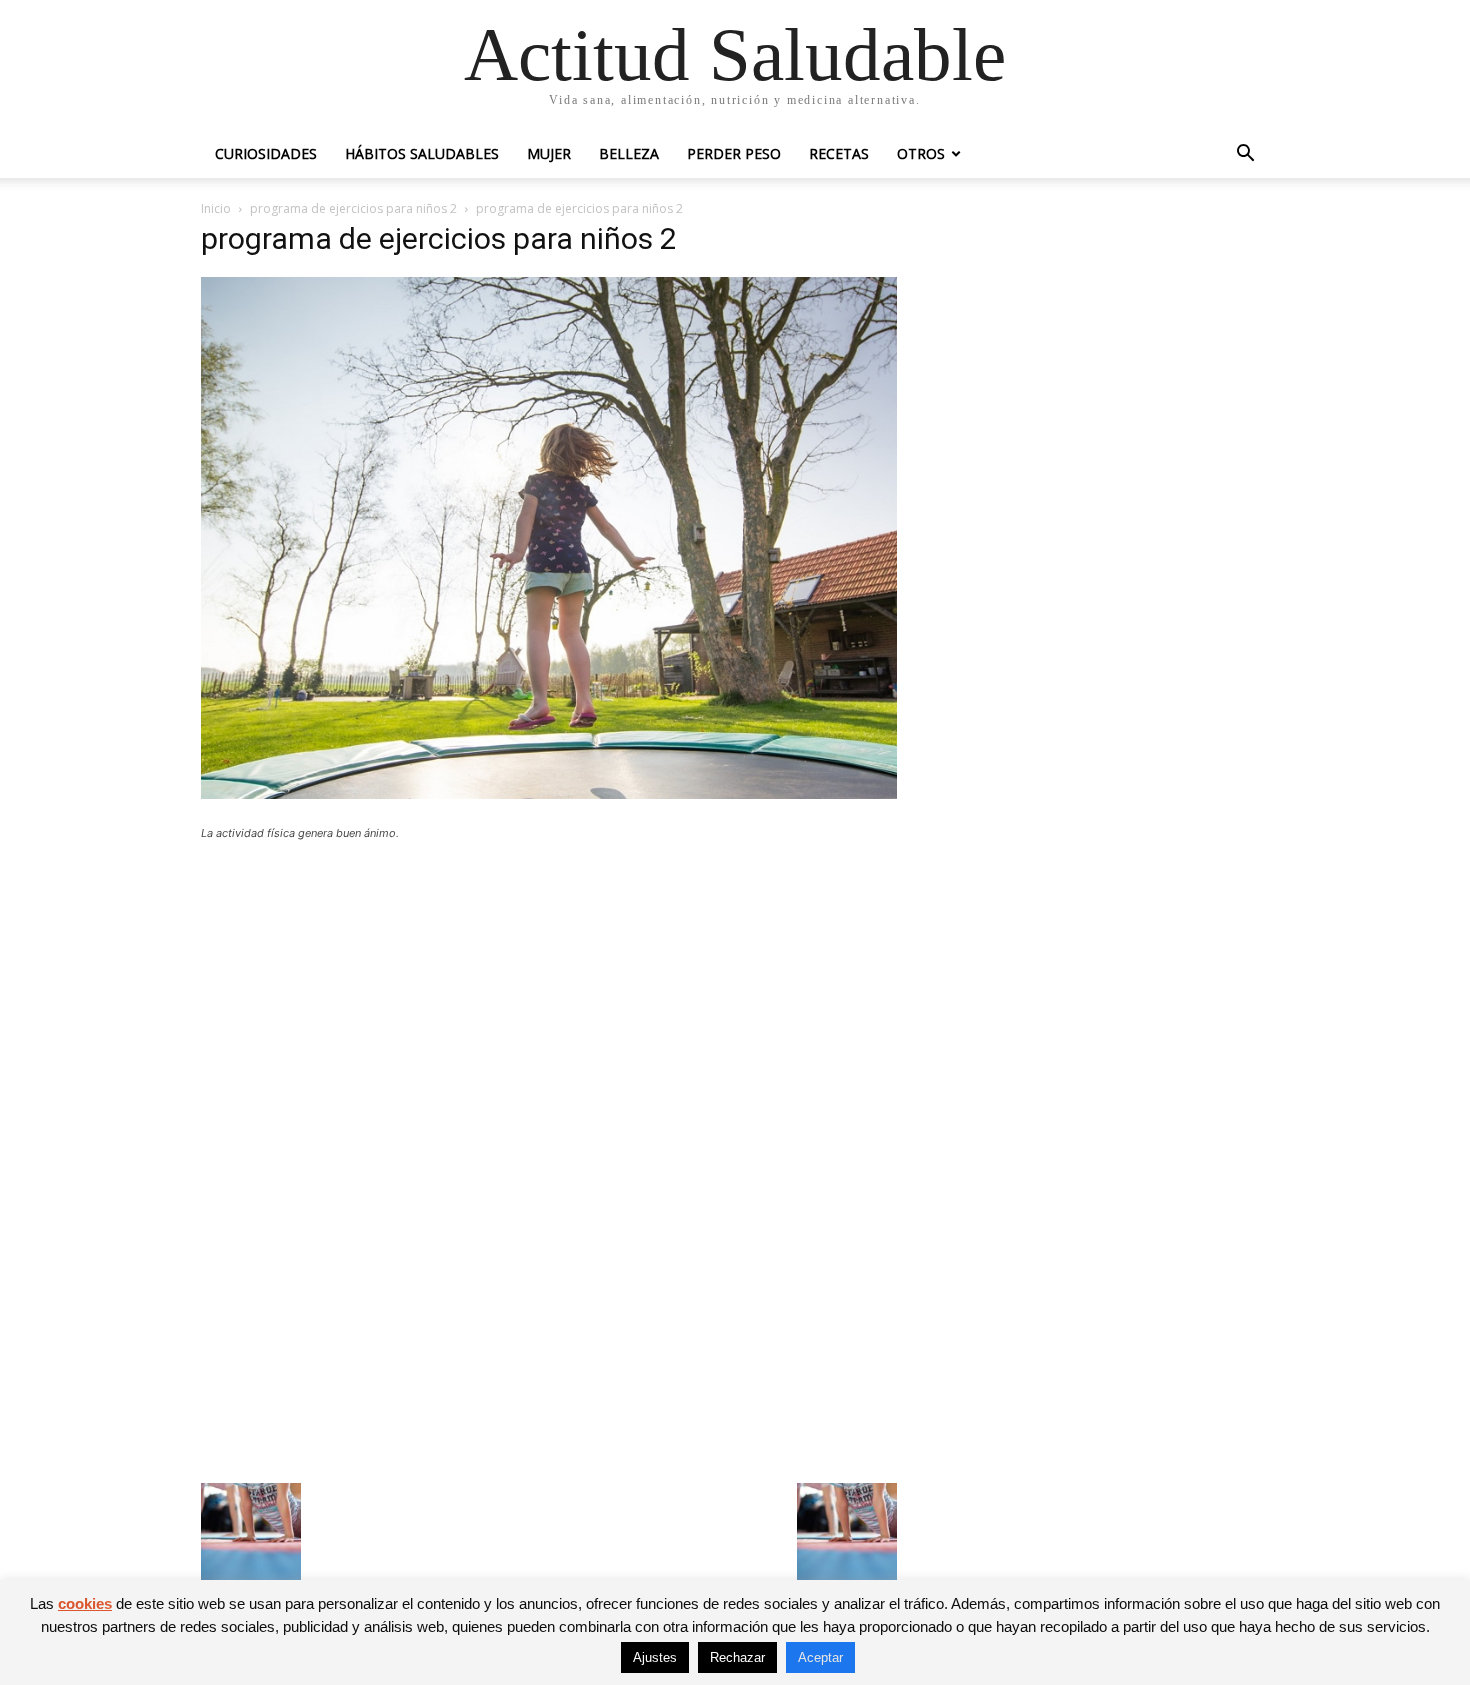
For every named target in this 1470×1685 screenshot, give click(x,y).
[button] (1245, 155)
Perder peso (734, 153)
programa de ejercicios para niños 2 (353, 208)
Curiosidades (266, 153)
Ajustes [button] (655, 1657)
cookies (85, 1603)
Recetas (839, 153)
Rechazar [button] (737, 1657)
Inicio (216, 208)
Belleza (629, 153)
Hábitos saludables (422, 153)
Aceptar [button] (820, 1657)
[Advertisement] (549, 1003)
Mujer (549, 153)
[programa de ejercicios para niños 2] (549, 793)
